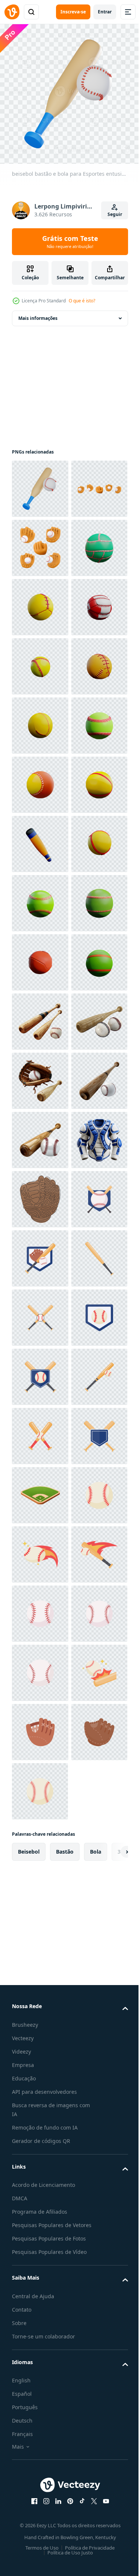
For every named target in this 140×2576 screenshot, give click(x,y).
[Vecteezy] (12, 12)
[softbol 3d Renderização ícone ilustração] (40, 661)
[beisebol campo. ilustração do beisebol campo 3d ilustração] (40, 2496)
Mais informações (38, 313)
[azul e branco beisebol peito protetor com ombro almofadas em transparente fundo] (40, 1845)
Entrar (105, 12)
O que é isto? (82, 301)
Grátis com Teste (70, 242)
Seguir (115, 214)
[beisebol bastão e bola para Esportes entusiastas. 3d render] (40, 483)
